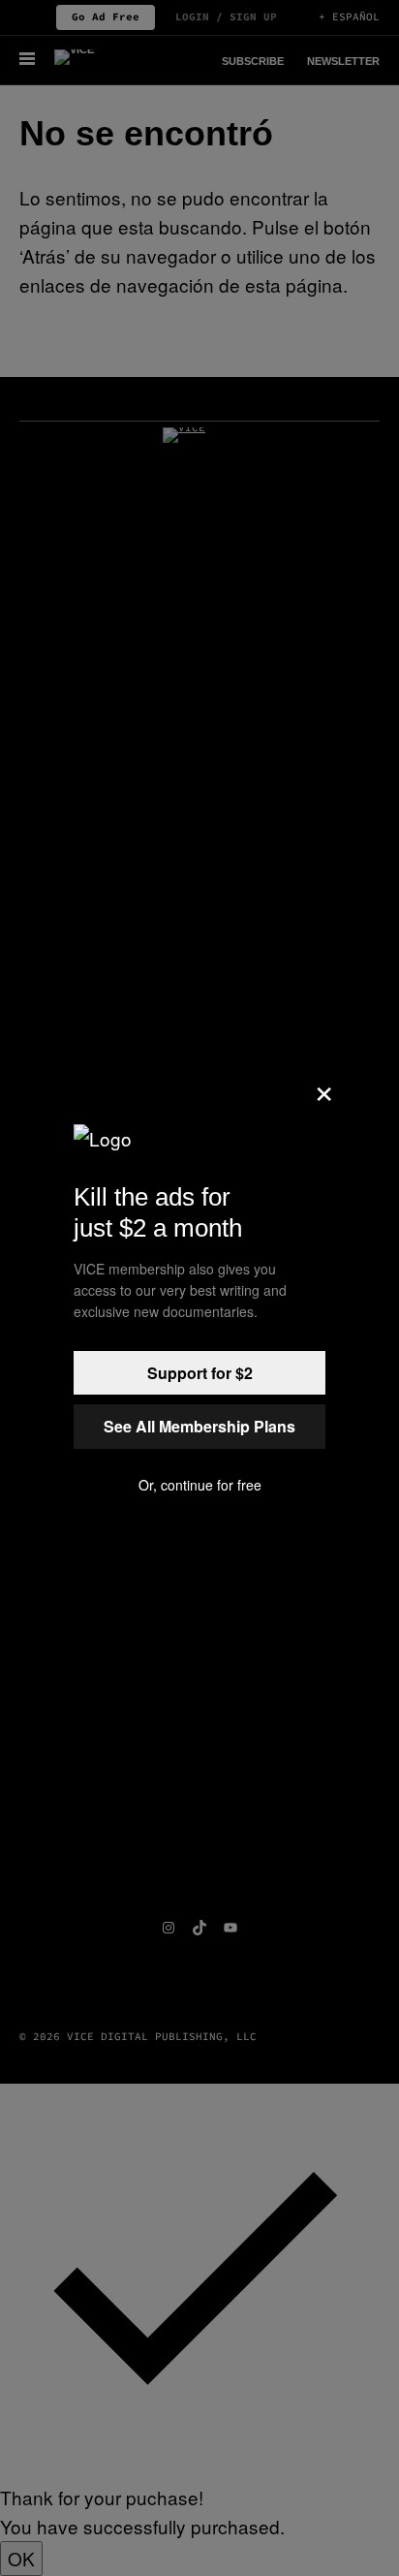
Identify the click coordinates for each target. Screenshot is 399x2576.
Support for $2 (200, 1373)
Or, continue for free (200, 1485)
